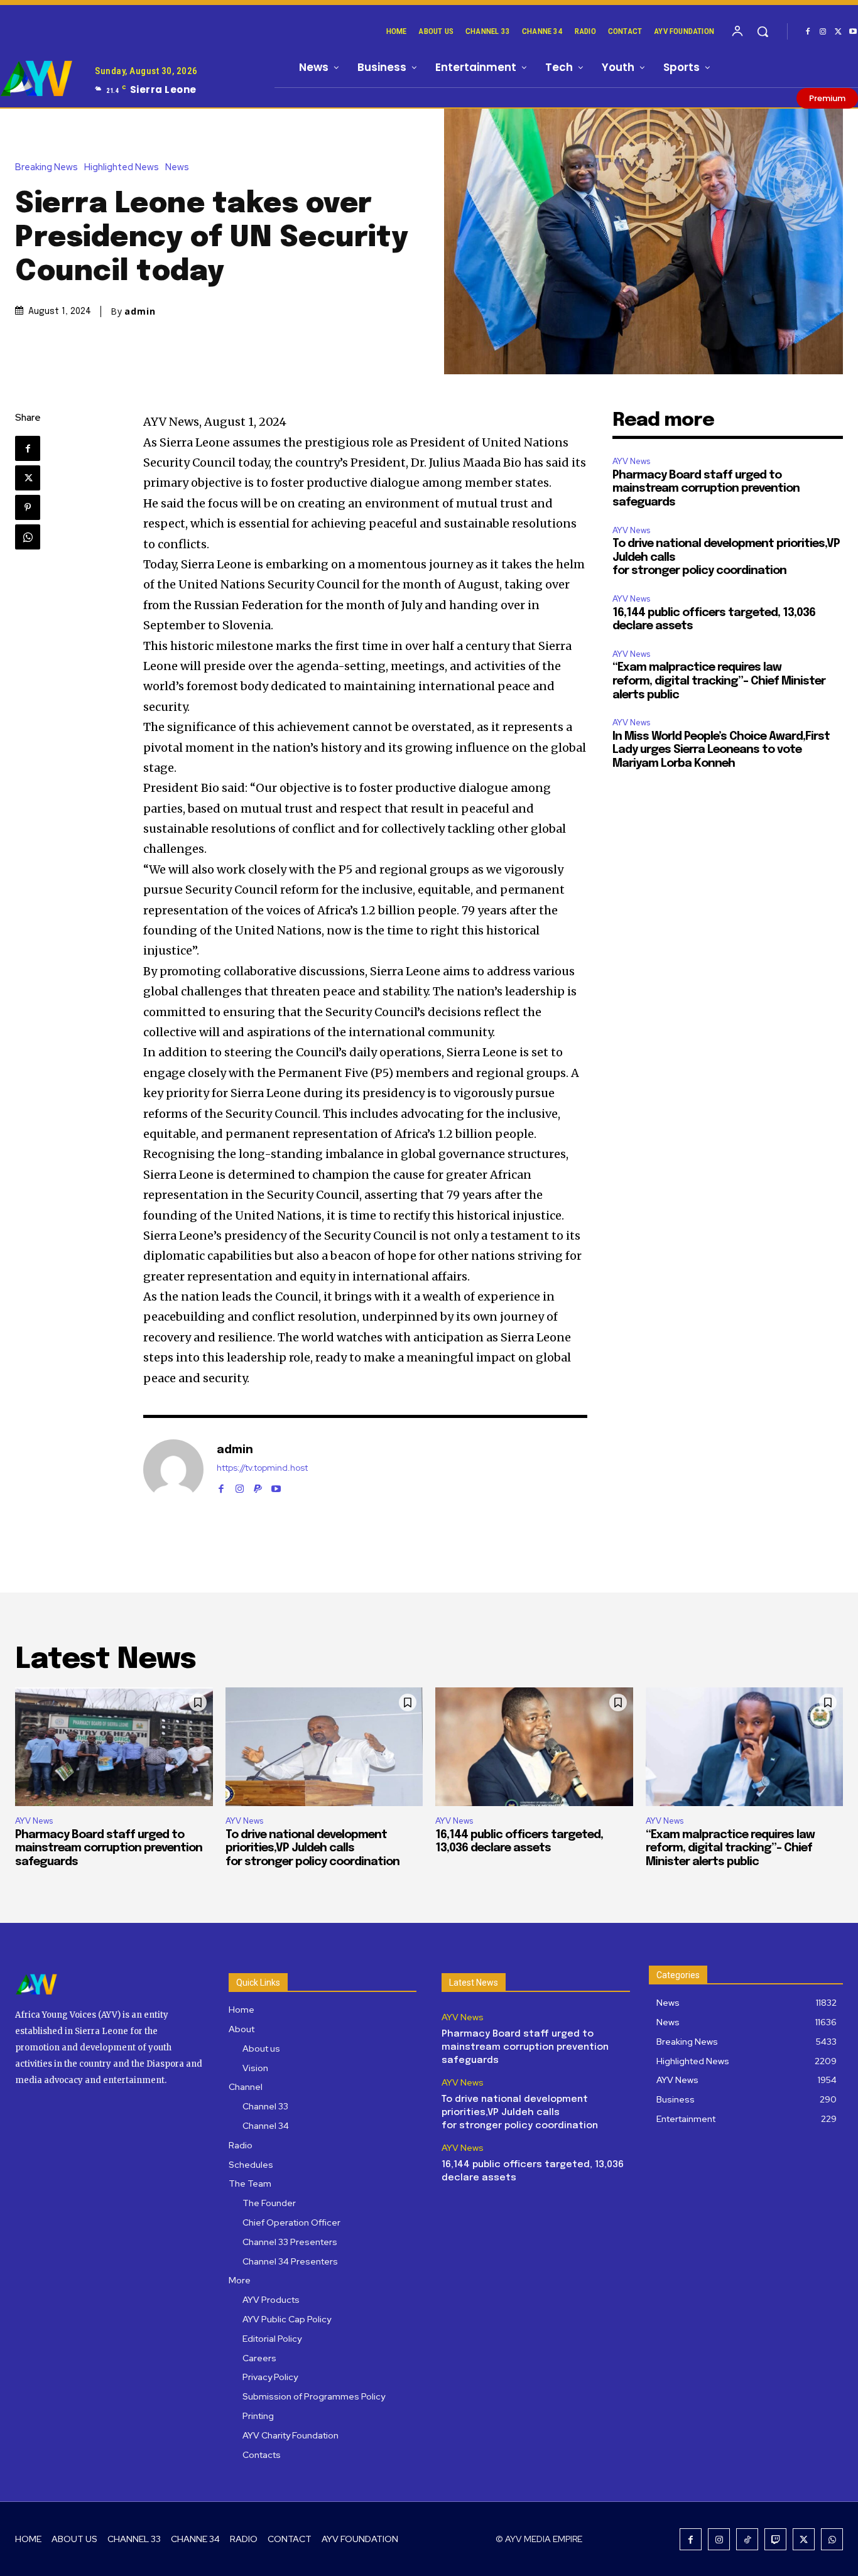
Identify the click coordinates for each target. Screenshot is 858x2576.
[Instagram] (823, 32)
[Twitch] (775, 2539)
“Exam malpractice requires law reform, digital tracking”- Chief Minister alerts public (719, 681)
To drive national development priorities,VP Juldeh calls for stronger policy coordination (312, 1848)
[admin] (173, 1469)
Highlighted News (122, 167)
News (177, 167)
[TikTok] (747, 2539)
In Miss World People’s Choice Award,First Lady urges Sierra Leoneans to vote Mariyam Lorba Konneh (721, 750)
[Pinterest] (28, 507)
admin (140, 311)
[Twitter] (838, 32)
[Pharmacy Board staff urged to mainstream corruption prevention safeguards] (114, 1747)
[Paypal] (258, 1486)
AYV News (631, 461)
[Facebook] (808, 32)
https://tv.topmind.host (262, 1468)
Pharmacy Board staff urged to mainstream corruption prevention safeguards (706, 489)
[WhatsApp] (28, 537)
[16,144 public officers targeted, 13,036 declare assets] (534, 1747)
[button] (763, 31)
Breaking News (46, 167)
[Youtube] (276, 1486)
